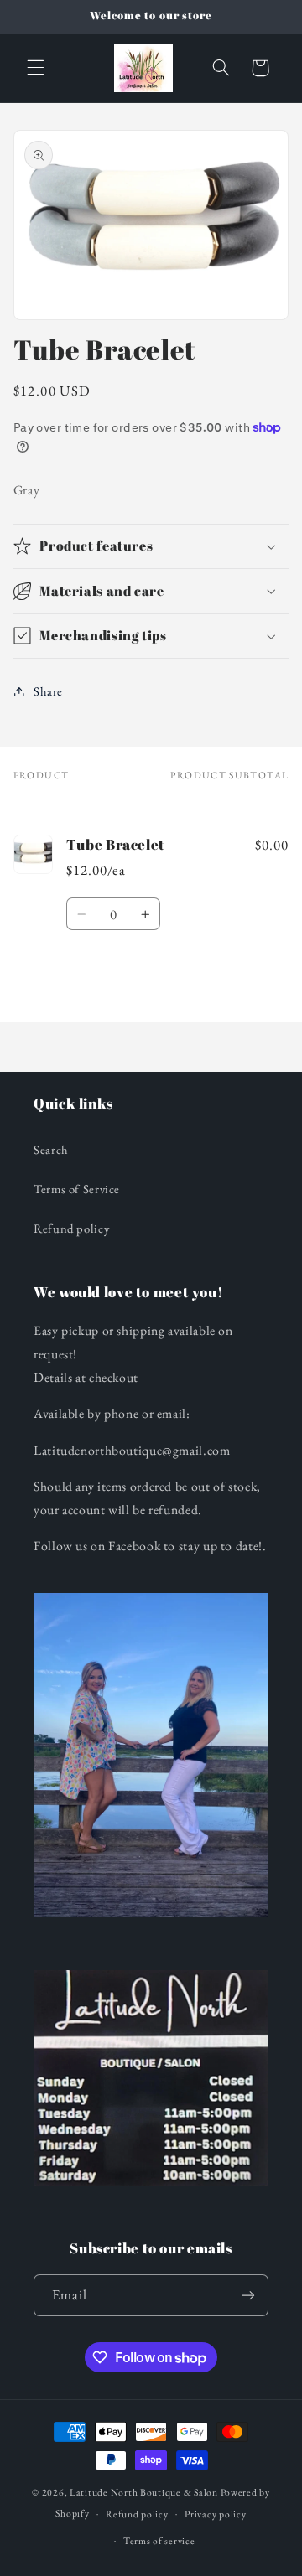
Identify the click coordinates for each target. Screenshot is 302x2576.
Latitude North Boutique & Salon (144, 2492)
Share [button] (48, 691)
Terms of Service (77, 1189)
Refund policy (71, 1228)
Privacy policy (215, 2514)
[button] (35, 68)
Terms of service (159, 2540)
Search (51, 1149)
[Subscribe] (248, 2295)
